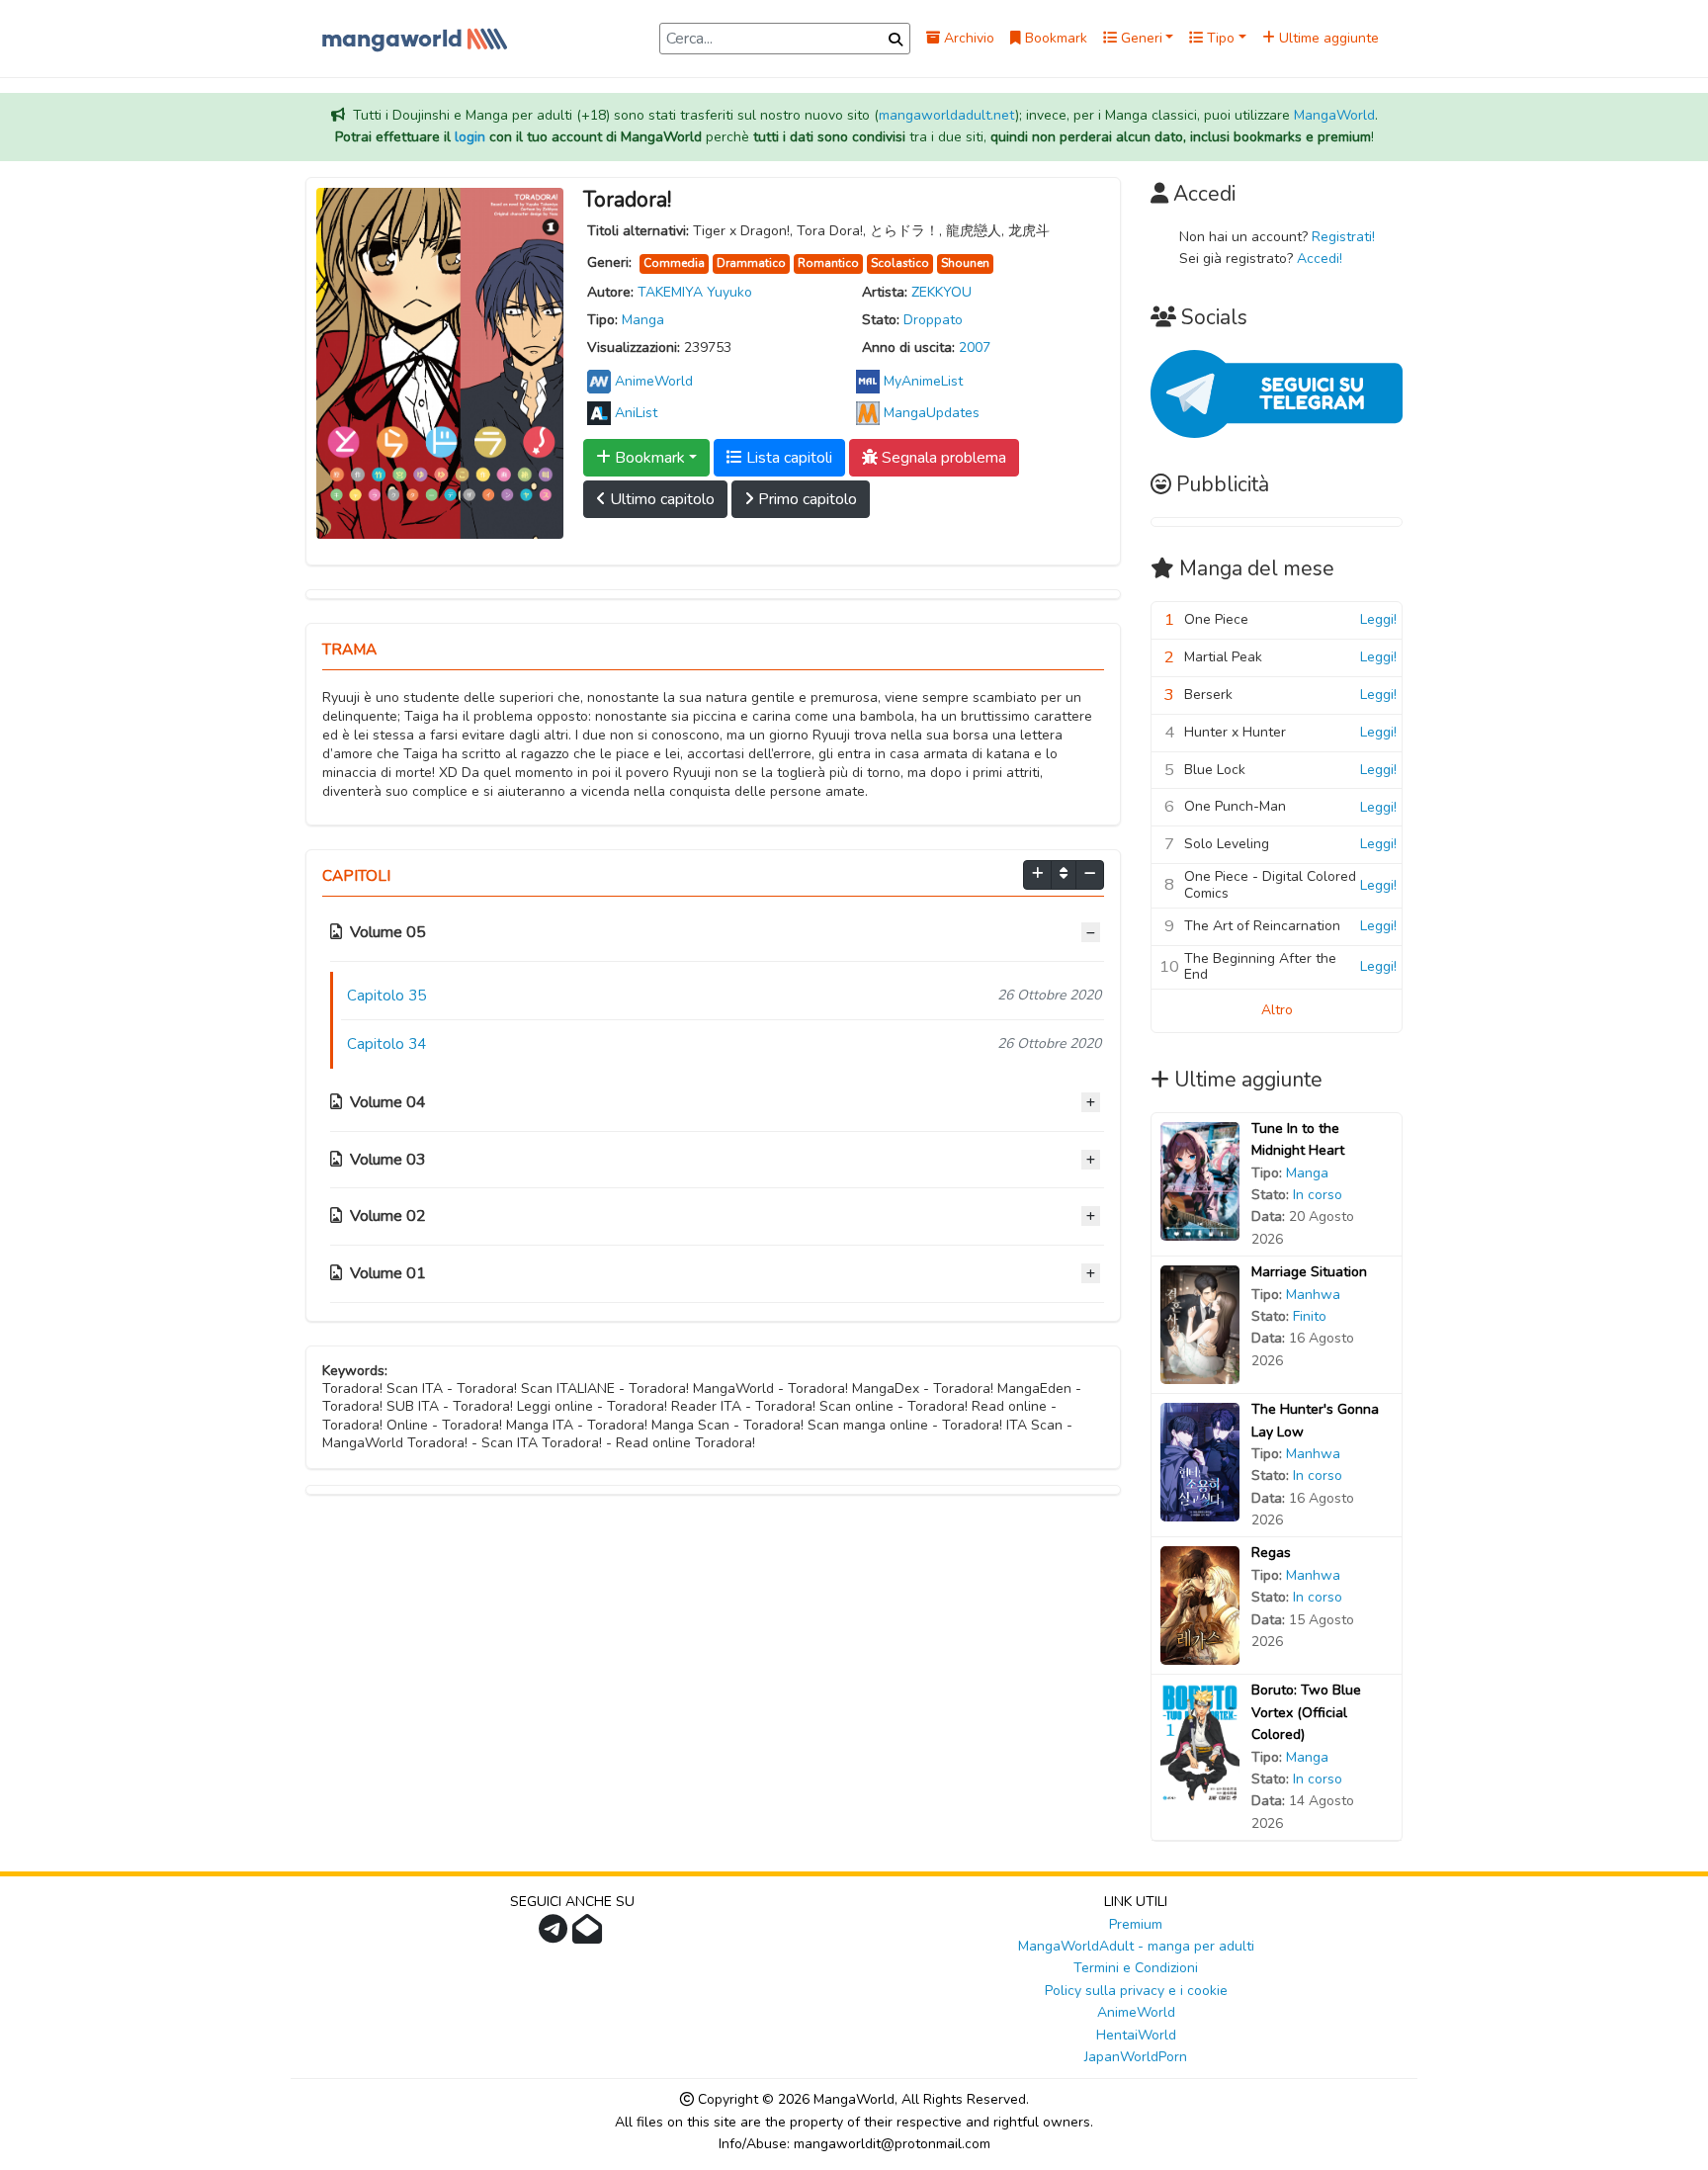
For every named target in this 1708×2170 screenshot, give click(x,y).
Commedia (674, 263)
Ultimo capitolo (660, 499)
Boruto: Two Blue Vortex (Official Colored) (1306, 1712)
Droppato (933, 320)
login (470, 137)
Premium (1136, 1924)
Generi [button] (1140, 38)
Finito (1310, 1316)
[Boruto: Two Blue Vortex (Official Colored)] (1200, 1742)
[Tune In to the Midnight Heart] (1200, 1180)
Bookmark (1054, 38)
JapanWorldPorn (1136, 2057)
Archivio (967, 38)
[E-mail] (590, 1935)
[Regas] (1200, 1605)
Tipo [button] (1219, 38)
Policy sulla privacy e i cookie (1136, 1991)
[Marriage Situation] (1200, 1324)
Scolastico (900, 263)
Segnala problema (942, 458)
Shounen (965, 263)
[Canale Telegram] (555, 1935)
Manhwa (1313, 1295)
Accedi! (1320, 259)
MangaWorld (1334, 115)
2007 (975, 347)
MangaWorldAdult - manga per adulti (1136, 1946)
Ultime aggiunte (1327, 38)
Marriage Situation (1309, 1272)
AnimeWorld (1136, 2012)
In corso (1318, 1195)
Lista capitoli (787, 458)
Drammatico (751, 263)
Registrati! (1343, 237)
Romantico (828, 263)
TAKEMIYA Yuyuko (695, 292)
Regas (1271, 1553)
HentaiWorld (1136, 2035)
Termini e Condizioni (1136, 1968)
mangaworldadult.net (947, 115)
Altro (1277, 1010)
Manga (643, 320)
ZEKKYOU (941, 292)
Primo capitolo (806, 499)
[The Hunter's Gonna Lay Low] (1200, 1462)
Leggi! (1378, 619)
